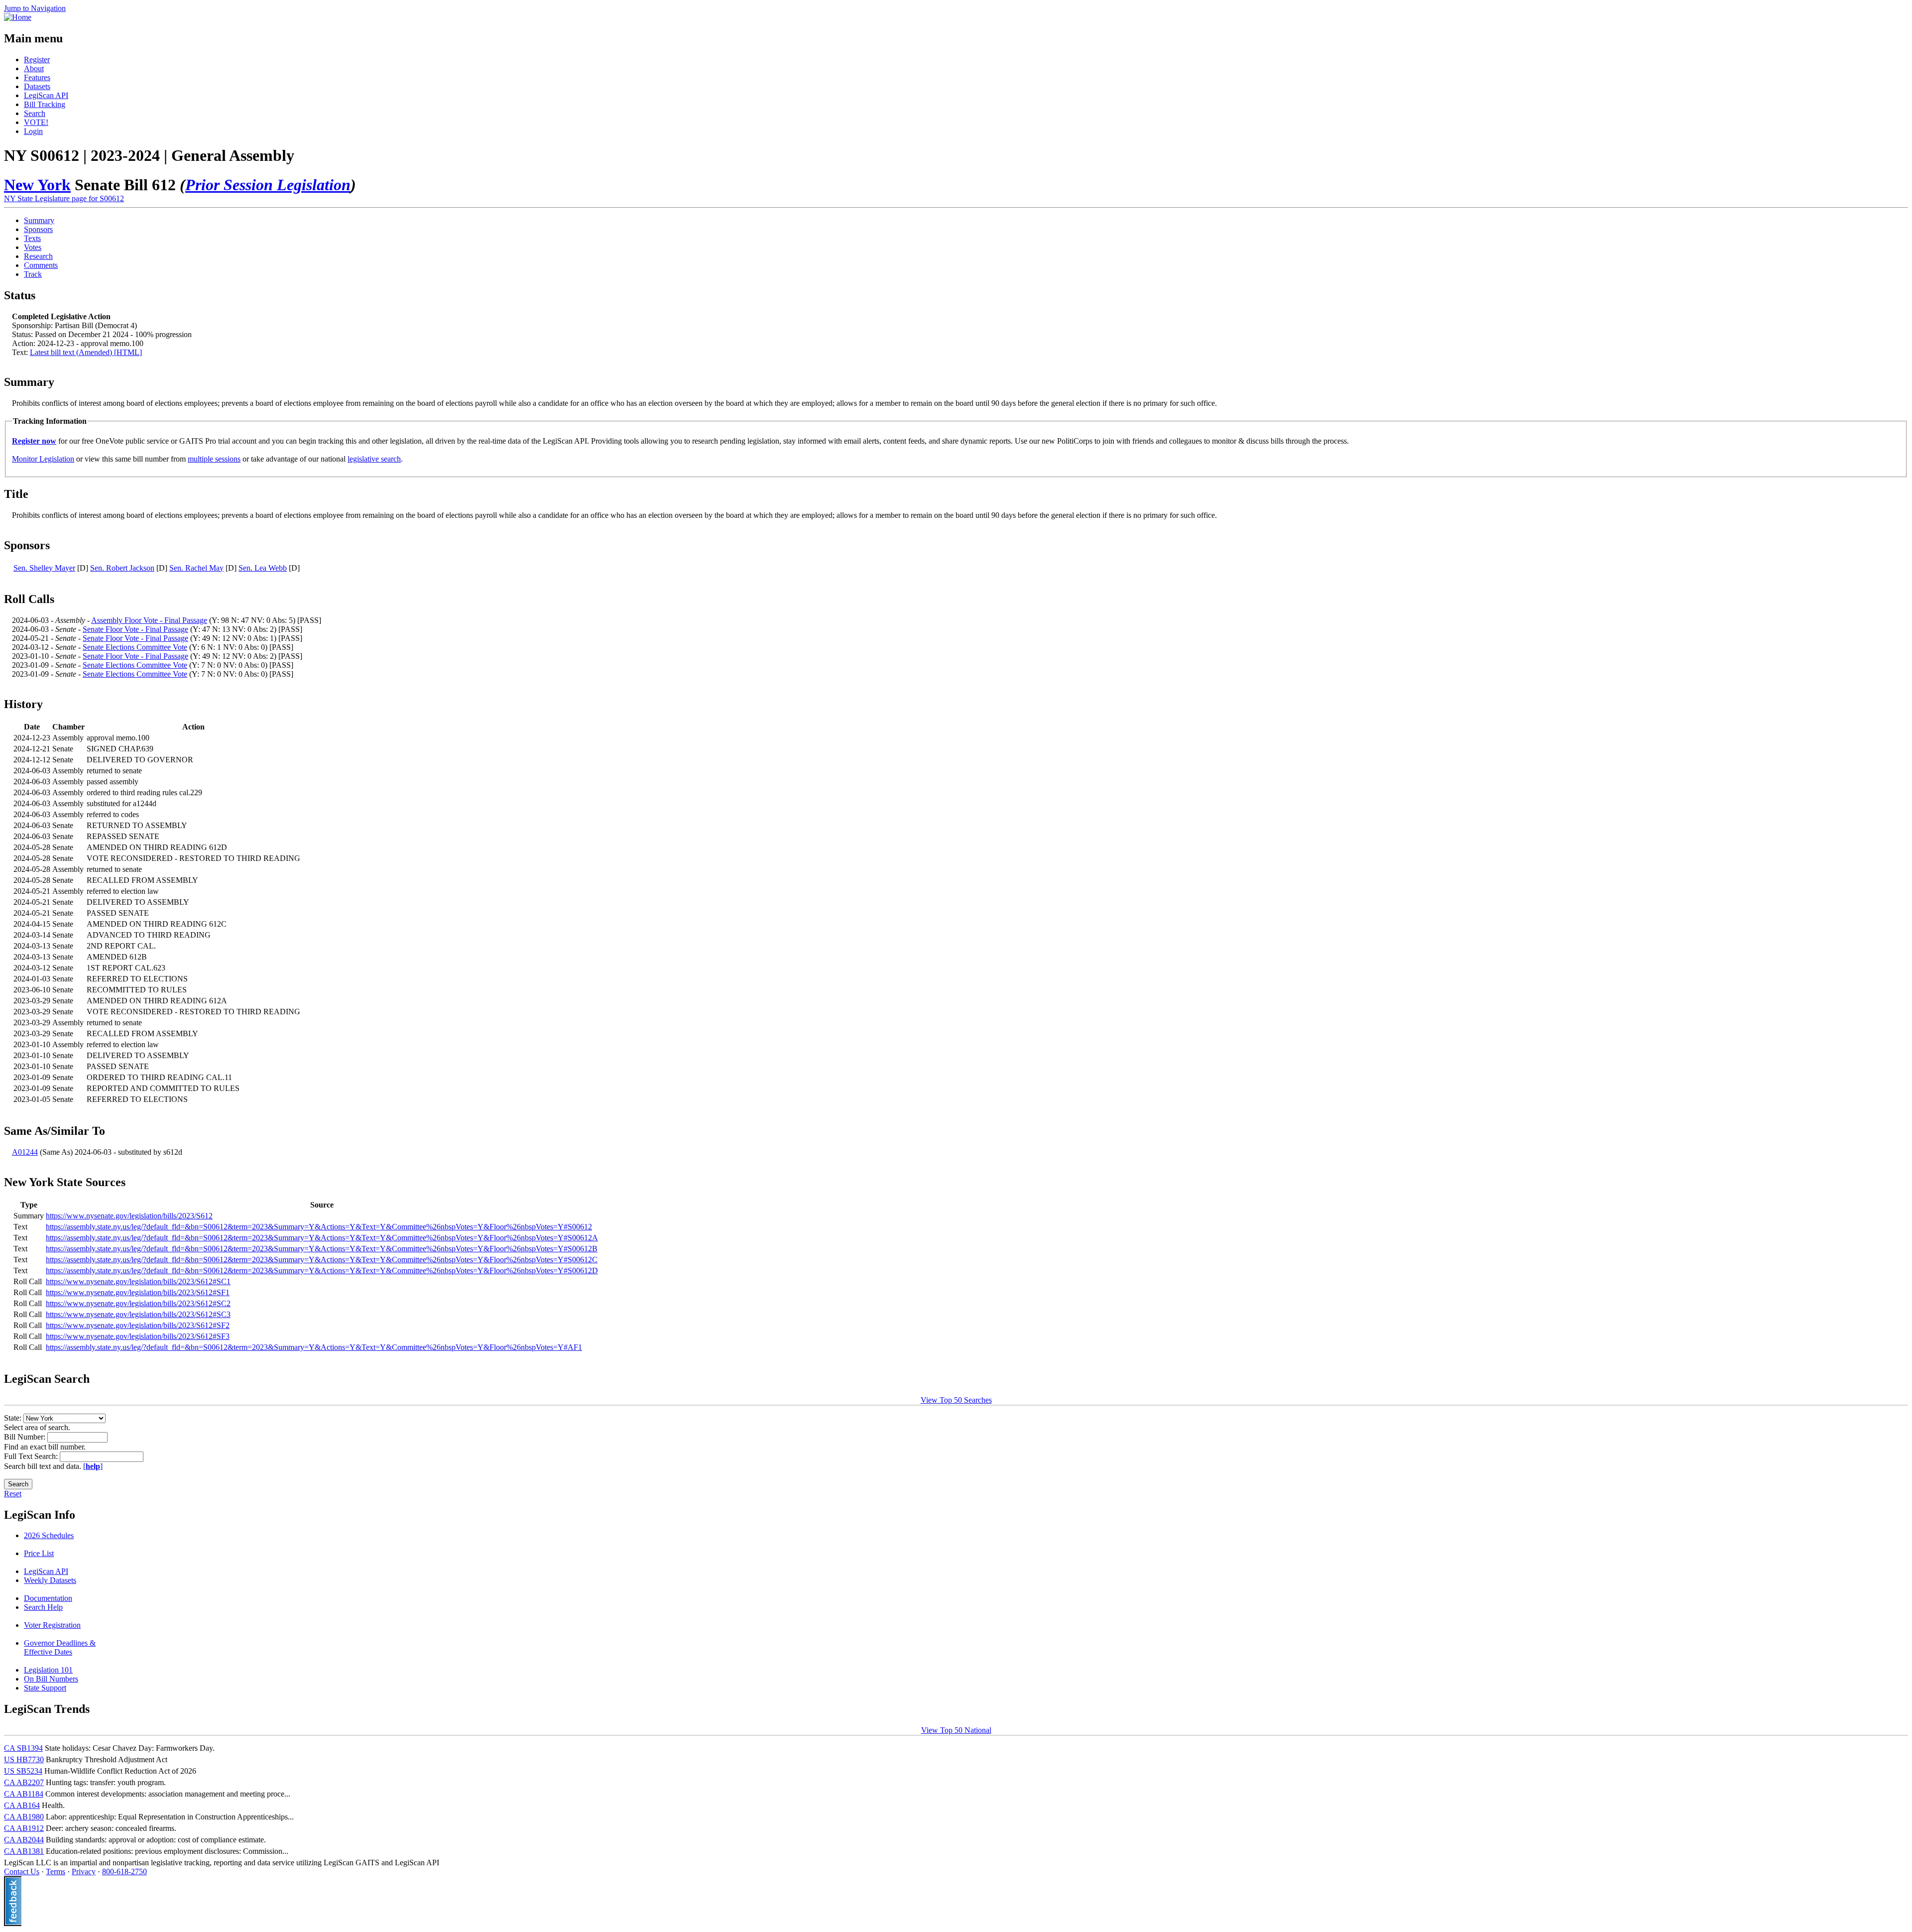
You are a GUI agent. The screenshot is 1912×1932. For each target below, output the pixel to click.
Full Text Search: (32, 1456)
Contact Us (22, 1872)
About (34, 68)
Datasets (37, 86)
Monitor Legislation (43, 459)
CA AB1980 (24, 1817)
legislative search (374, 459)
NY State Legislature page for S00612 (64, 198)
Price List (39, 1553)
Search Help (43, 1607)
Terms (56, 1872)
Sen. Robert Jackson (122, 568)
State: (14, 1418)
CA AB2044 (24, 1840)
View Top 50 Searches (956, 1400)
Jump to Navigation (35, 8)
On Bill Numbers (51, 1679)
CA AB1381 (24, 1851)
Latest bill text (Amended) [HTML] (86, 352)
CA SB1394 (23, 1748)
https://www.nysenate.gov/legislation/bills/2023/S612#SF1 (138, 1292)
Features (37, 77)
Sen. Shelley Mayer (44, 568)
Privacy (84, 1872)
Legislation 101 (48, 1670)
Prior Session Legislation (268, 185)
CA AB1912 (24, 1828)
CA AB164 (22, 1805)
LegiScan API (46, 95)
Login (33, 131)
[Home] (18, 17)
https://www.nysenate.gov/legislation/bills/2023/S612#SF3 (138, 1336)
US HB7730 (24, 1759)
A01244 (25, 1152)
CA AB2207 (24, 1782)
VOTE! (36, 122)
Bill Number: (26, 1437)
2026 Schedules (49, 1535)
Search (35, 113)
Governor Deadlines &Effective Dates (60, 1647)
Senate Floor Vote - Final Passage (135, 629)
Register (37, 60)
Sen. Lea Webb (263, 568)
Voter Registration (52, 1625)
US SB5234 (23, 1771)
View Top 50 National (956, 1730)
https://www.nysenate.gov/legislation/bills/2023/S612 (129, 1216)
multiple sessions (214, 459)
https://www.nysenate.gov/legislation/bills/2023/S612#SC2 (138, 1303)
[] (93, 1466)
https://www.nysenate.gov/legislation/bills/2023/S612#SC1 (138, 1281)
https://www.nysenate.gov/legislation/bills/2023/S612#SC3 (138, 1314)
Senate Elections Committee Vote (135, 647)
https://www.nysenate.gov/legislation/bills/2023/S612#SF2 (138, 1325)
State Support (45, 1688)
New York (37, 185)
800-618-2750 (124, 1872)
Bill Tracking (45, 104)
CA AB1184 (24, 1794)
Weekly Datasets (50, 1580)
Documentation (48, 1598)
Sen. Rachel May (196, 568)
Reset (13, 1494)
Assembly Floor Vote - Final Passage (149, 620)
